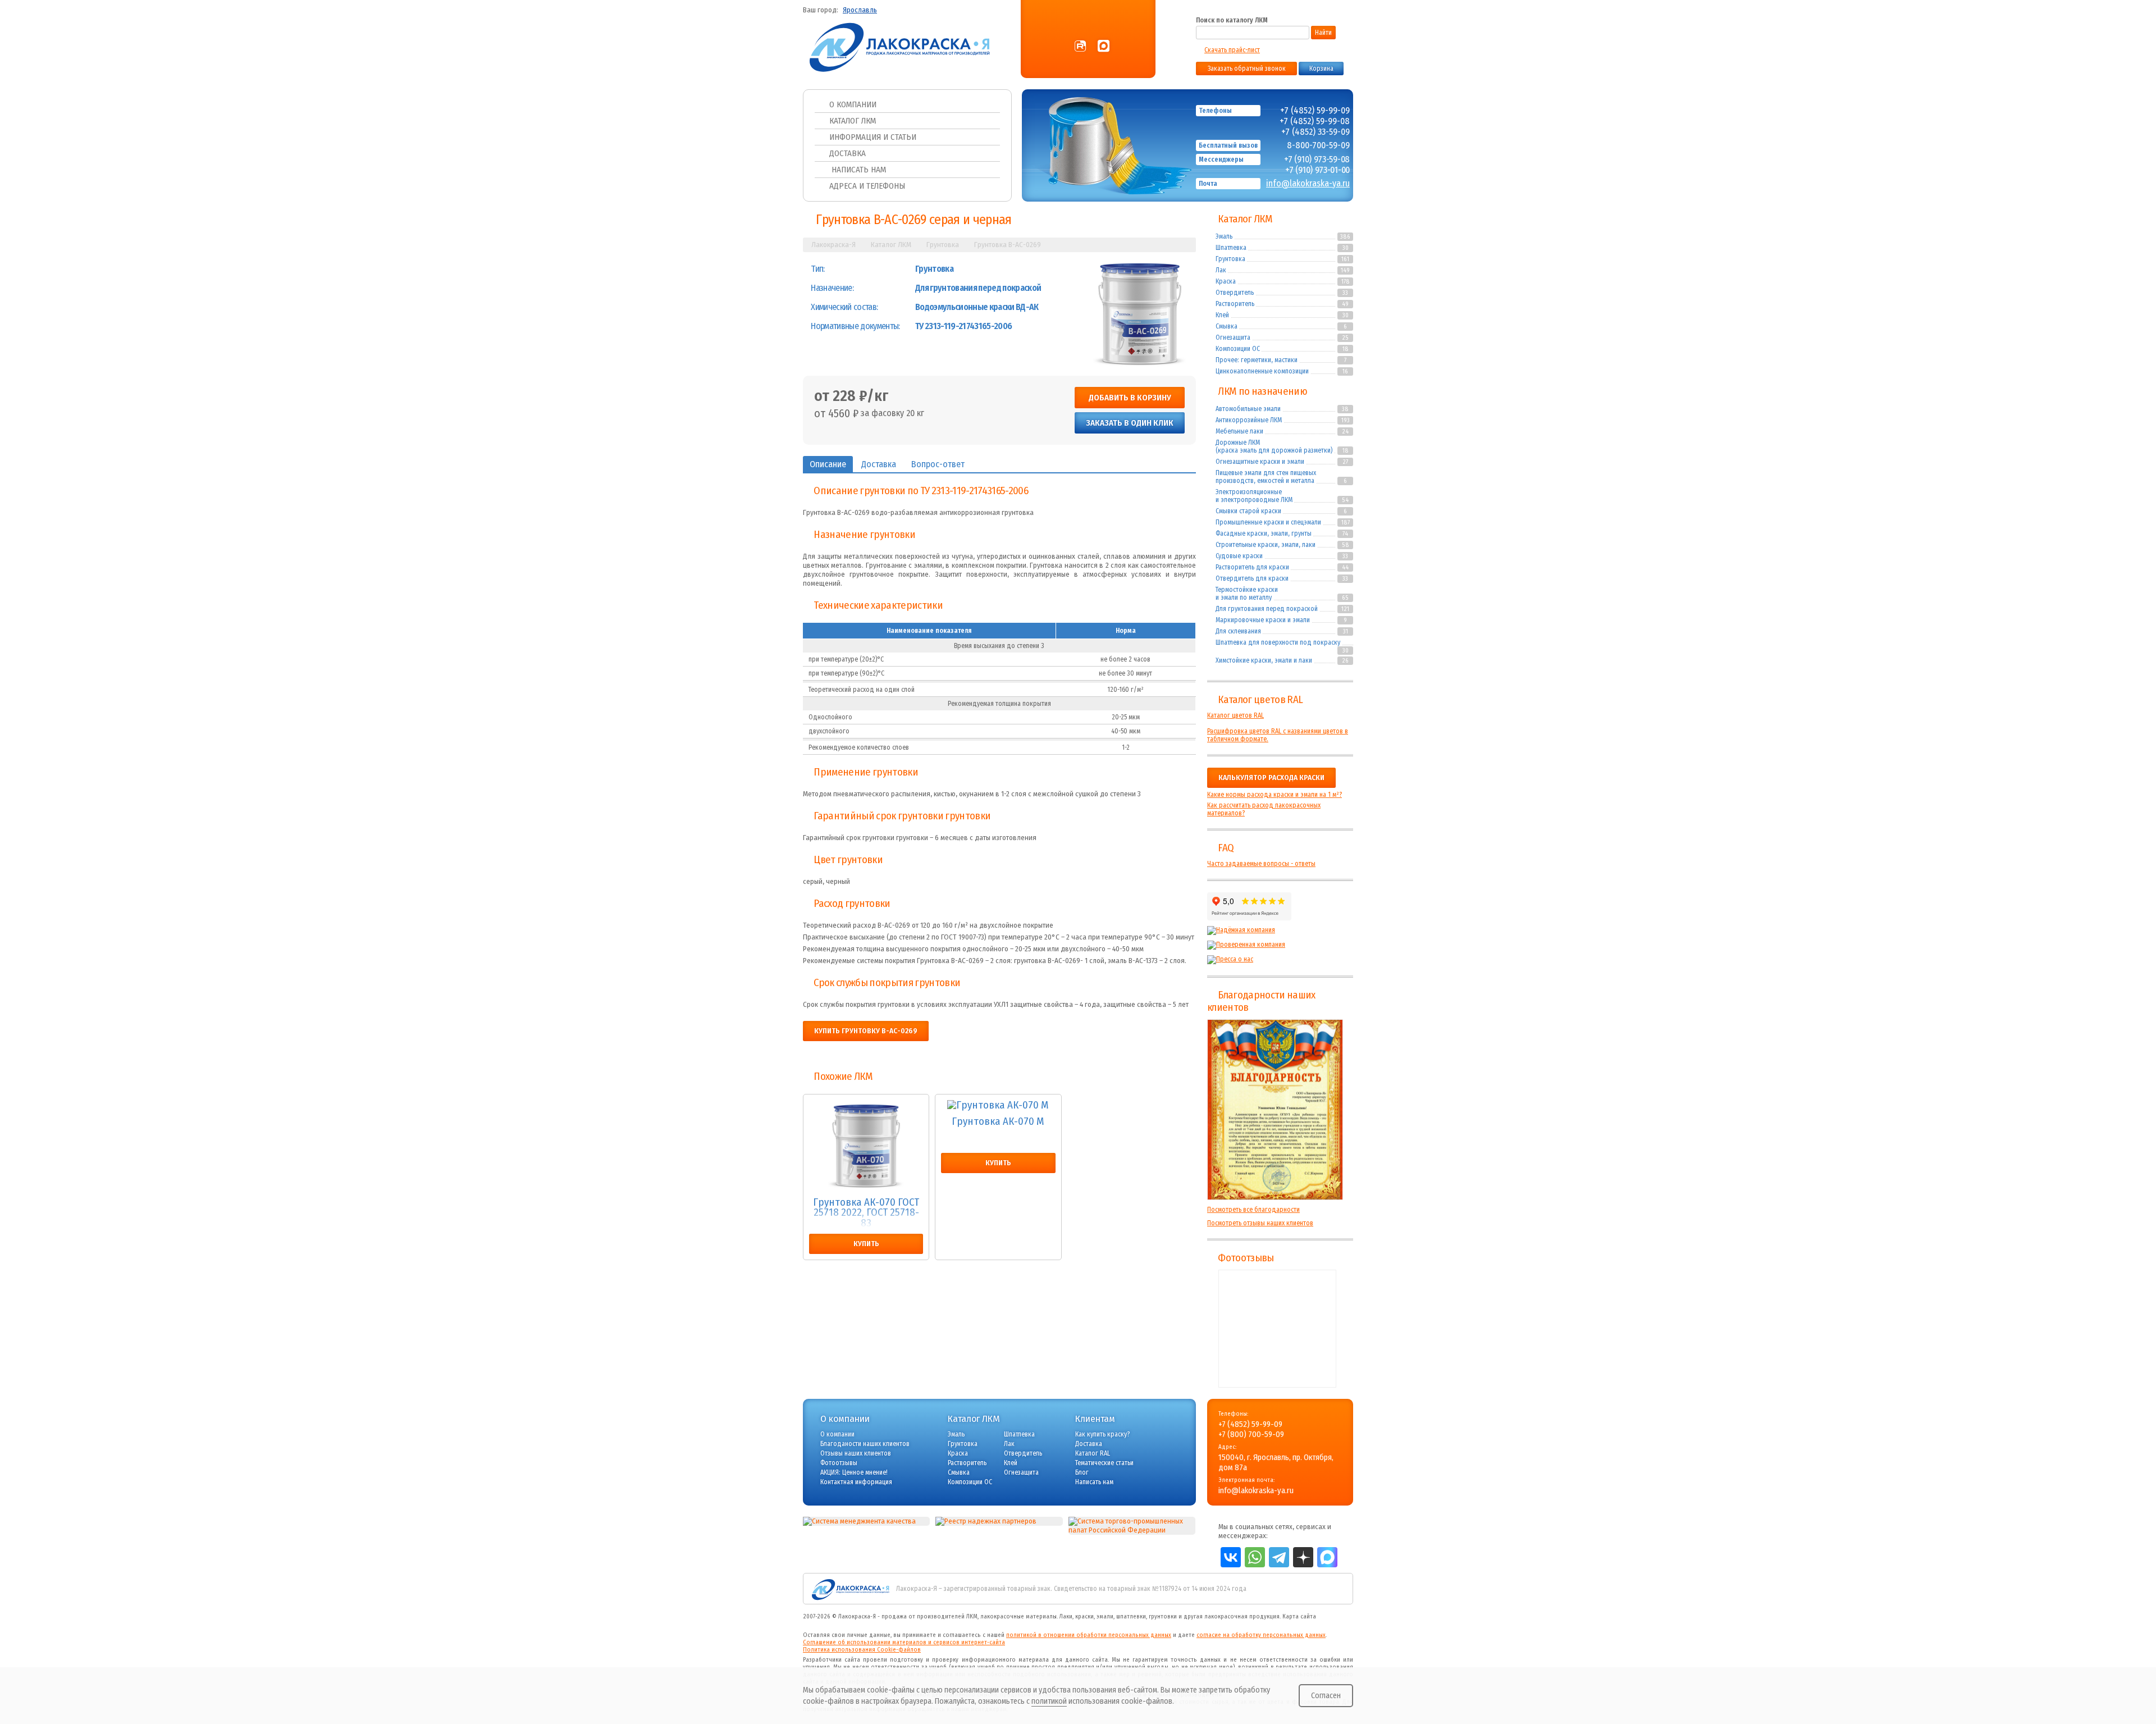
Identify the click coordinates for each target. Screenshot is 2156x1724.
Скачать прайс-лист (1232, 50)
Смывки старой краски (1248, 511)
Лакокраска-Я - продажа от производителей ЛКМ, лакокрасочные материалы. (948, 1616)
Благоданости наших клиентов (865, 1444)
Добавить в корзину (1130, 398)
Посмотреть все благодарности (1253, 1210)
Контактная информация (856, 1482)
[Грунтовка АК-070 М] (998, 1105)
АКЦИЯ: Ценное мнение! (854, 1472)
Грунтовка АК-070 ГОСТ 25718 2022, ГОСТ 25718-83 (866, 1213)
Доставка (848, 153)
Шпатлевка (1231, 248)
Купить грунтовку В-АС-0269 (866, 1031)
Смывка (1227, 326)
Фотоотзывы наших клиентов (1277, 1329)
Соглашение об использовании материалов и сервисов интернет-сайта (904, 1642)
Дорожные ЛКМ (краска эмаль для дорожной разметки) (1274, 446)
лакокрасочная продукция (1242, 1616)
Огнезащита (1233, 337)
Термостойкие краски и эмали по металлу (1247, 594)
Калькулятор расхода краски (1271, 778)
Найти (1323, 33)
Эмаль (1224, 236)
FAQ (1226, 848)
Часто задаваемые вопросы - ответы (1261, 864)
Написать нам (858, 170)
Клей (1222, 315)
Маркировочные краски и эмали (1263, 620)
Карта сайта (1299, 1616)
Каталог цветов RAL (1260, 700)
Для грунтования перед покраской (1267, 609)
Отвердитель (1235, 293)
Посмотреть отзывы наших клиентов (1260, 1223)
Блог (1082, 1472)
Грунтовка (1230, 259)
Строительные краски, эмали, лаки (1266, 545)
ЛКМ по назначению (1262, 391)
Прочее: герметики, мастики (1257, 360)
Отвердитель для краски (1252, 578)
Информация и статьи (873, 137)
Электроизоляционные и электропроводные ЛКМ (1254, 496)
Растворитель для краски (1252, 567)
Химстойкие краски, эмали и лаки (1264, 660)
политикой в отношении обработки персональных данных (1089, 1635)
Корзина (1321, 69)
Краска (1226, 281)
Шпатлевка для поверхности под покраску (1278, 642)
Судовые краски (1239, 556)
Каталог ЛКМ (853, 121)
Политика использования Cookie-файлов (862, 1650)
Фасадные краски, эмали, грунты (1264, 533)
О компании (853, 104)
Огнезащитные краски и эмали (1260, 462)
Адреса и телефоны (867, 186)
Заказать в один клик (1130, 423)
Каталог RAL (1093, 1453)
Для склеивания (1238, 631)
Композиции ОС (1238, 349)
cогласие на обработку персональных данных (1261, 1635)
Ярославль (860, 10)
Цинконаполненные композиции (1262, 371)
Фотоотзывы (1246, 1258)
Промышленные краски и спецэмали (1268, 522)
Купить (866, 1244)
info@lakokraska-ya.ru (1308, 183)
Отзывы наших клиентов (1275, 1110)
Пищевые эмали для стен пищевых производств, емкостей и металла (1266, 477)
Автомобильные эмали (1248, 409)
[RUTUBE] (1080, 47)
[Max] (1104, 47)
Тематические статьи (1104, 1463)
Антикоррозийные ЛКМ (1249, 420)
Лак (1221, 270)
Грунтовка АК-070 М (998, 1122)
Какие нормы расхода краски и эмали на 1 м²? (1275, 795)
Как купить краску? (1102, 1434)
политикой (1049, 1701)
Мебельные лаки (1239, 431)
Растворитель (1235, 304)
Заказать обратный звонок (1247, 69)
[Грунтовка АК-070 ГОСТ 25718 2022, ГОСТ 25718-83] (866, 1146)
